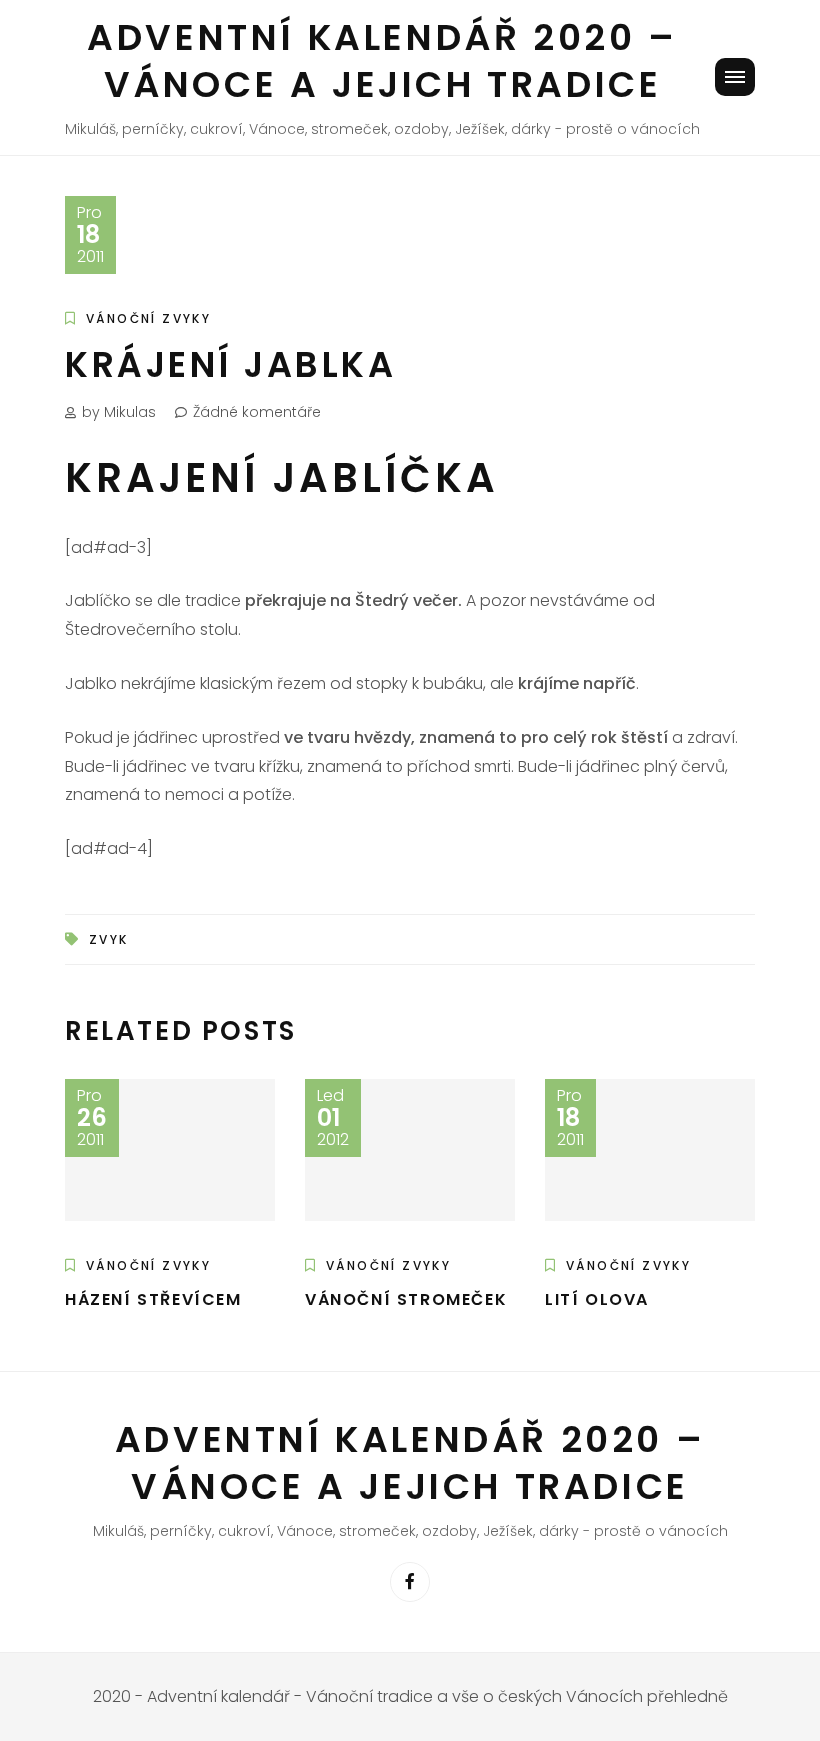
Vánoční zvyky (148, 318)
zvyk (109, 939)
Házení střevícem (153, 1299)
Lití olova (597, 1299)
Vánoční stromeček (406, 1299)
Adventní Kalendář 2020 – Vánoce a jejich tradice (382, 61)
